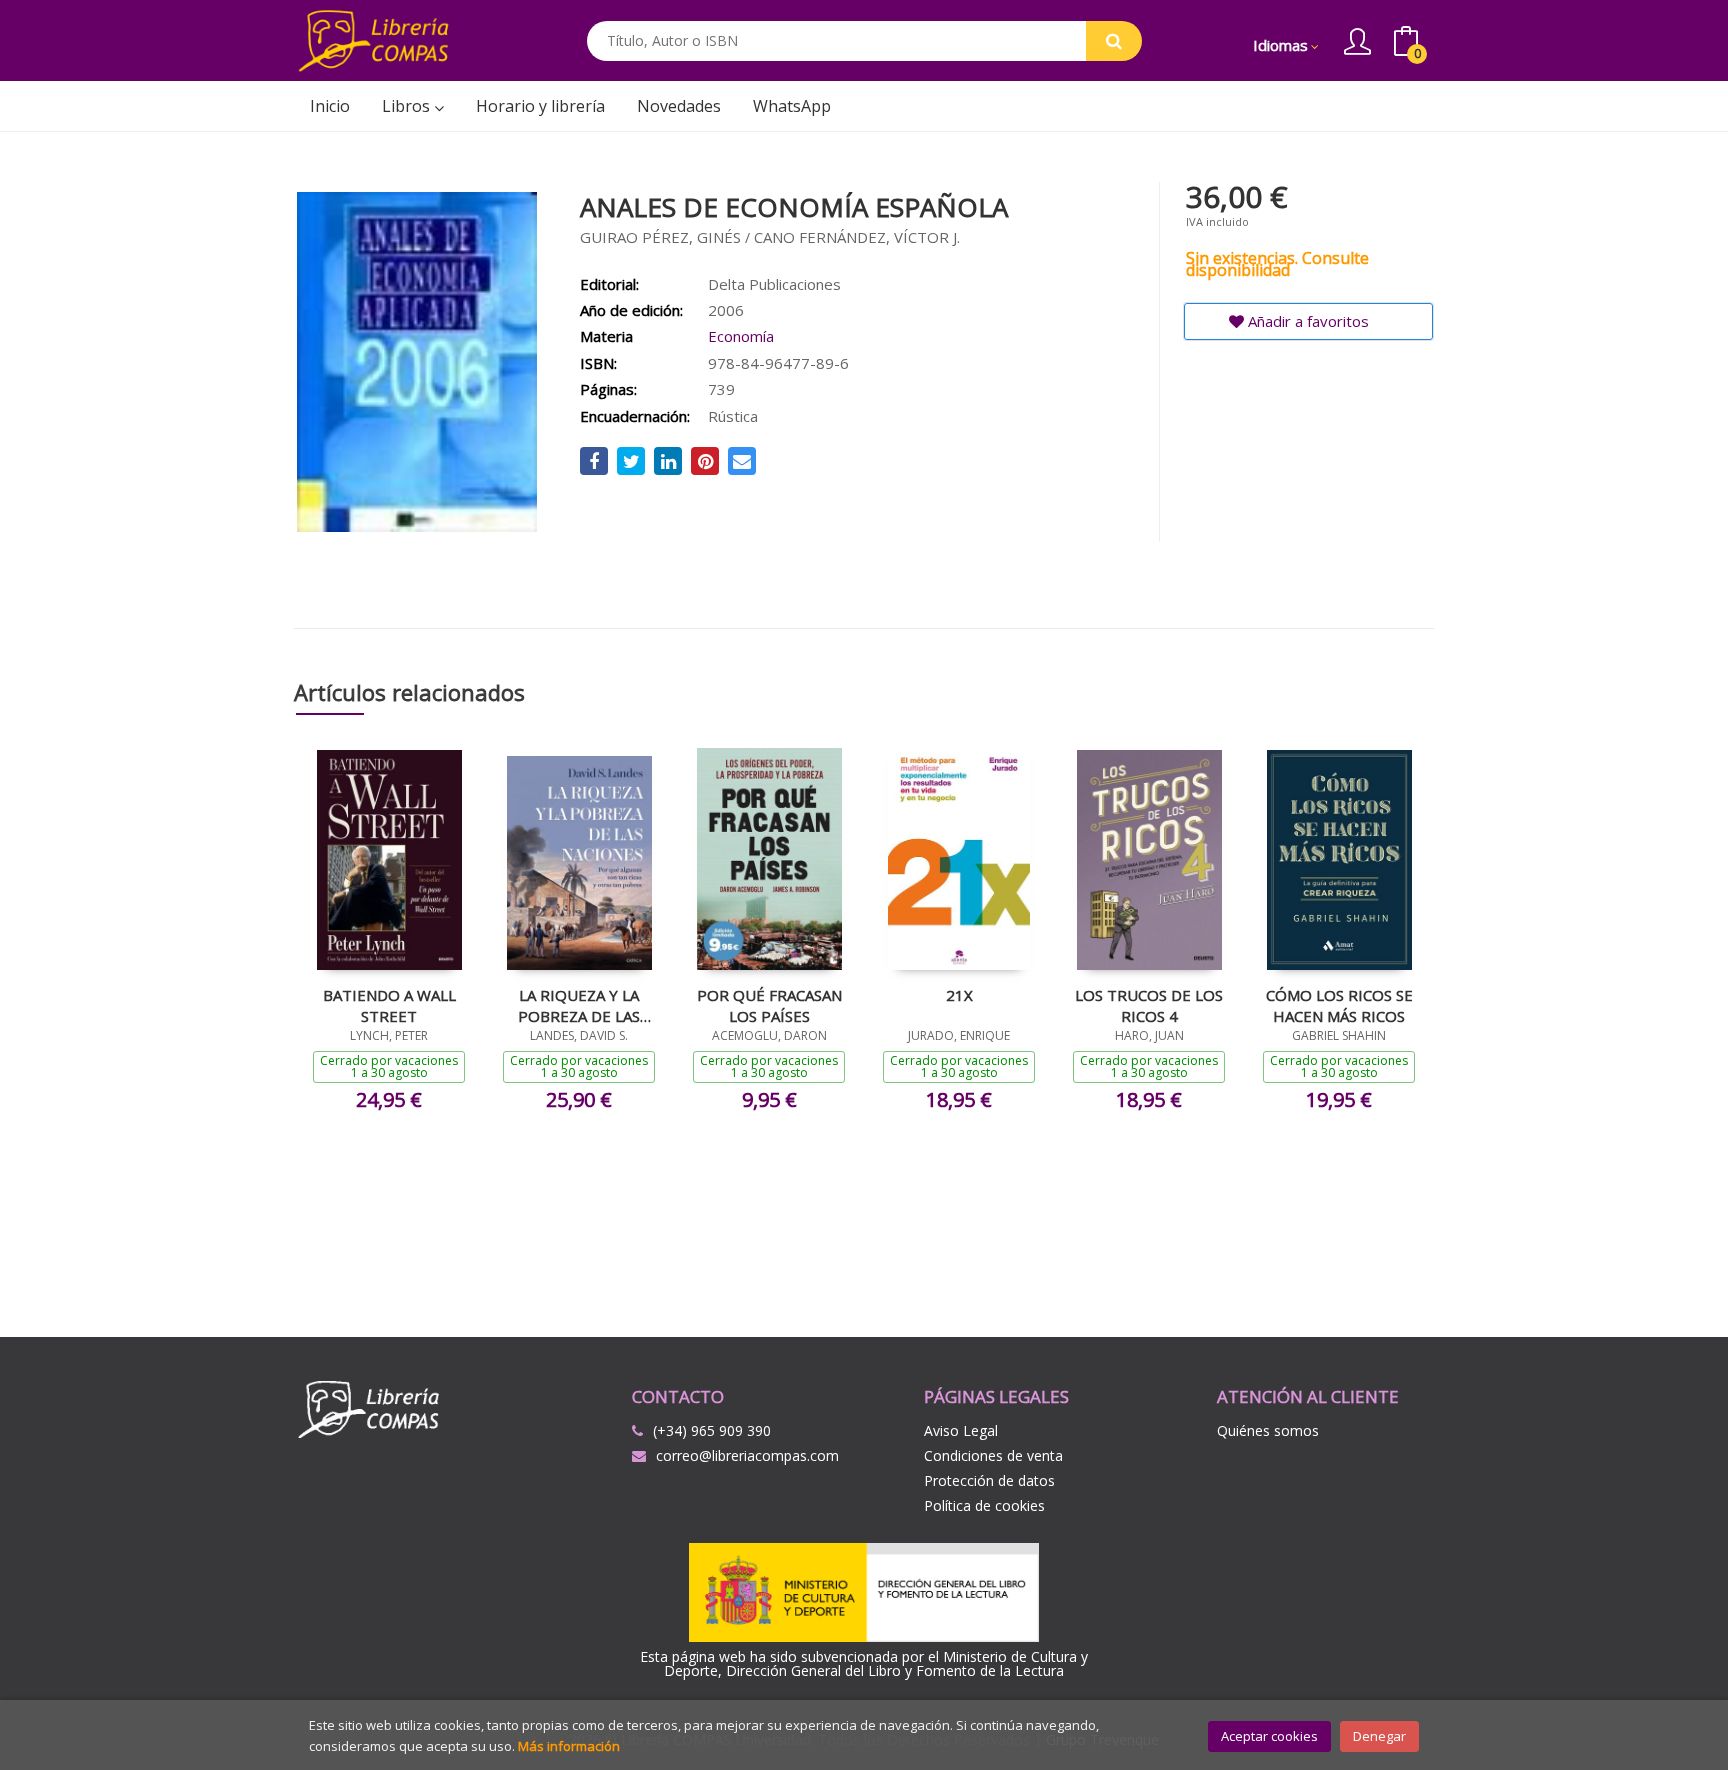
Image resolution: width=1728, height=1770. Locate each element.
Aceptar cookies (1269, 1736)
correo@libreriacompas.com (747, 1455)
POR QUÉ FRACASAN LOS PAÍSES (769, 1005)
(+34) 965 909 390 (712, 1430)
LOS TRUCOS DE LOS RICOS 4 (1149, 1005)
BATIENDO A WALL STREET (389, 1005)
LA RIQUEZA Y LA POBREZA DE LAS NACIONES (579, 1005)
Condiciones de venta (993, 1455)
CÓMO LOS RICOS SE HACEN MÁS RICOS (1339, 1005)
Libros (408, 106)
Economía (741, 336)
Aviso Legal (961, 1430)
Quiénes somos (1268, 1430)
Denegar (1379, 1736)
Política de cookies (984, 1505)
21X (959, 995)
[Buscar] (1114, 41)
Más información (569, 1746)
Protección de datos (989, 1480)
